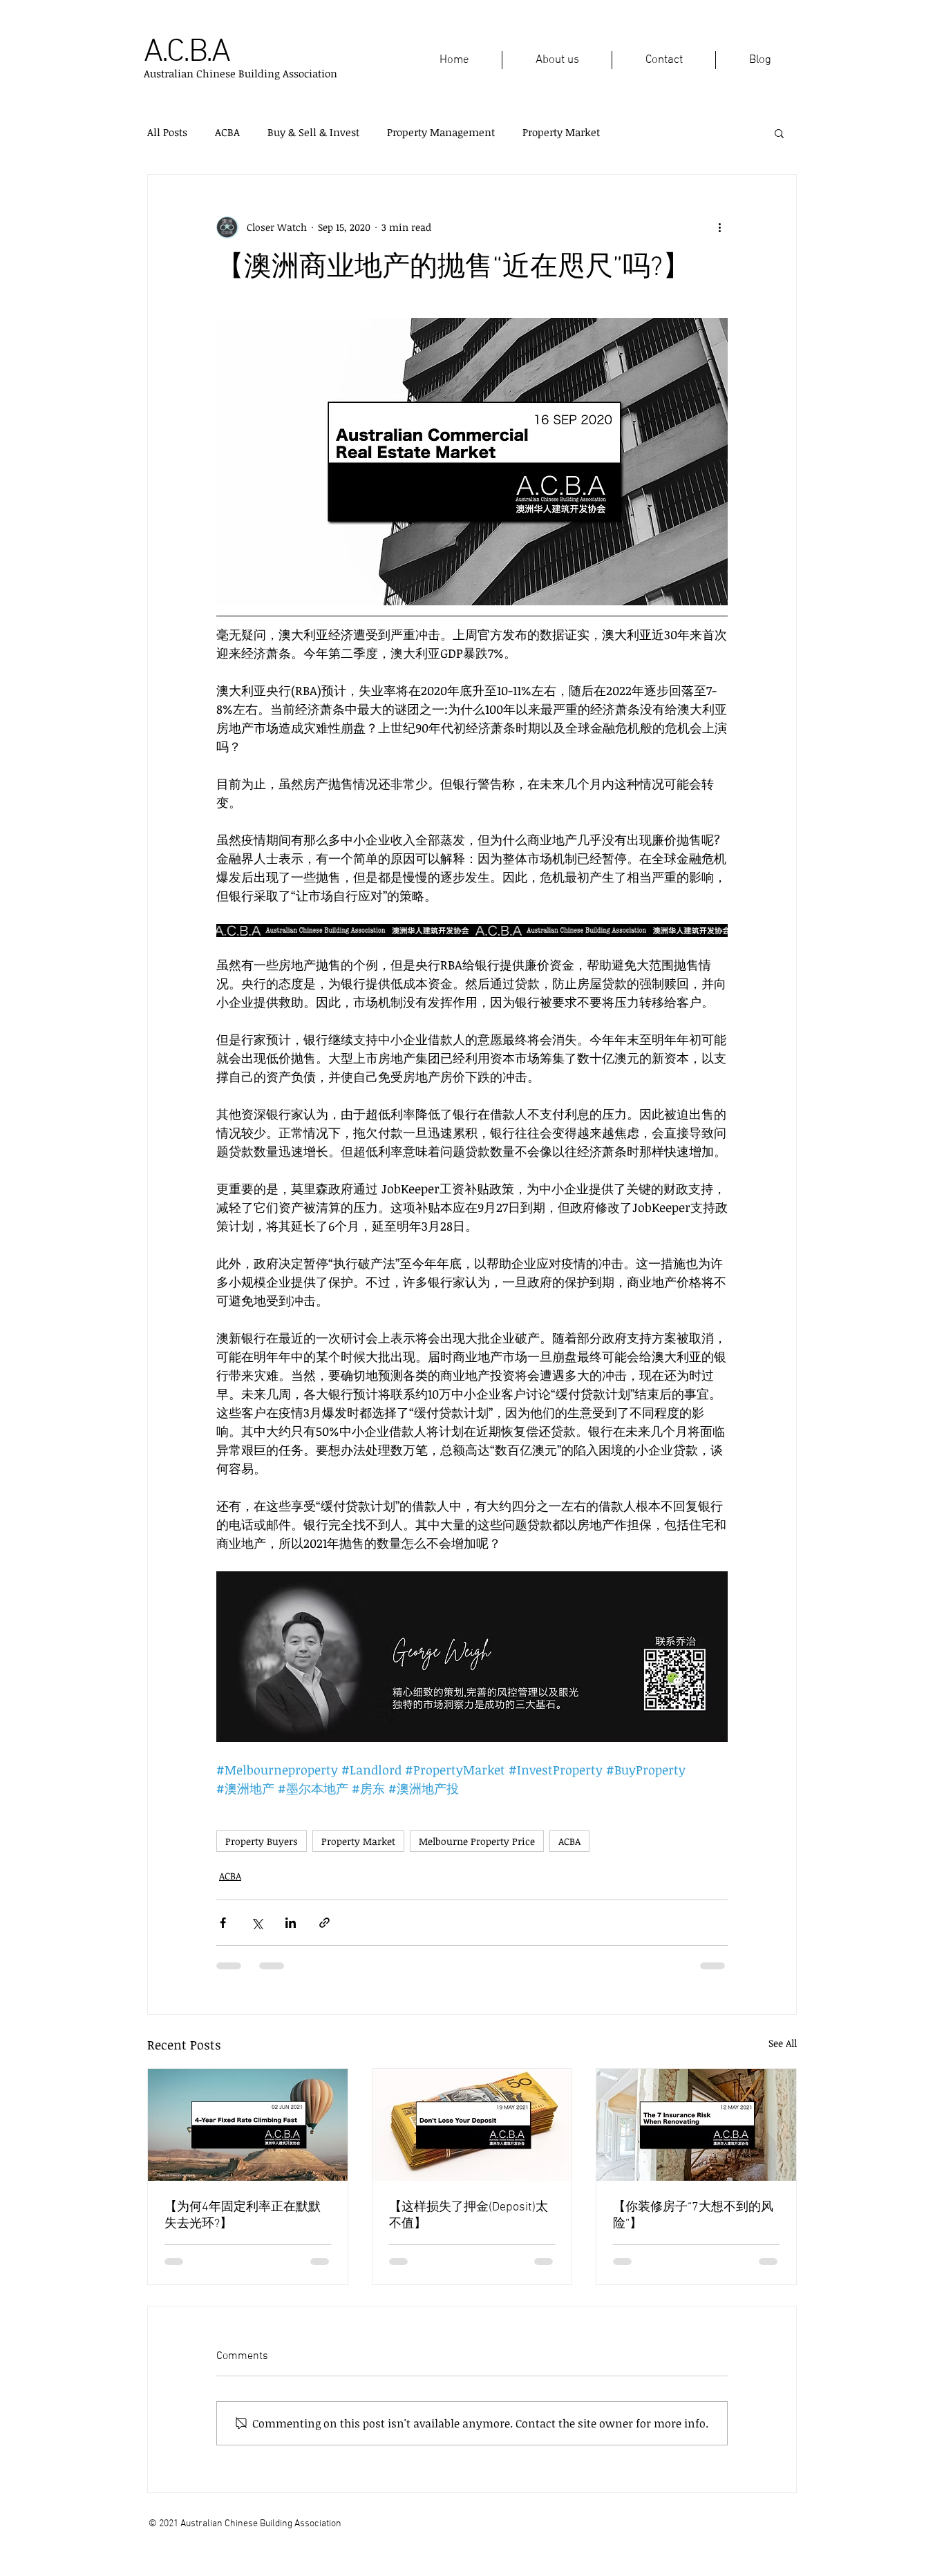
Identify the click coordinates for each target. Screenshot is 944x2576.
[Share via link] (324, 1923)
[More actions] (719, 227)
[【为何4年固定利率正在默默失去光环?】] (248, 2125)
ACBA (227, 132)
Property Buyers (262, 1841)
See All (783, 2043)
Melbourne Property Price (477, 1841)
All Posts (167, 132)
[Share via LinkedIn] (291, 1923)
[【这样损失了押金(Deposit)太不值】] (472, 2125)
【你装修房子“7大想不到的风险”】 (693, 2216)
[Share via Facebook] (223, 1923)
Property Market (561, 132)
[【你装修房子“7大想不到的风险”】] (696, 2125)
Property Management (441, 132)
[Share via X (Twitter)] (257, 1923)
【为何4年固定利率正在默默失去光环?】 (243, 2216)
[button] (779, 133)
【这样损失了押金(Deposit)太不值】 (469, 2216)
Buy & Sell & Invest (313, 132)
